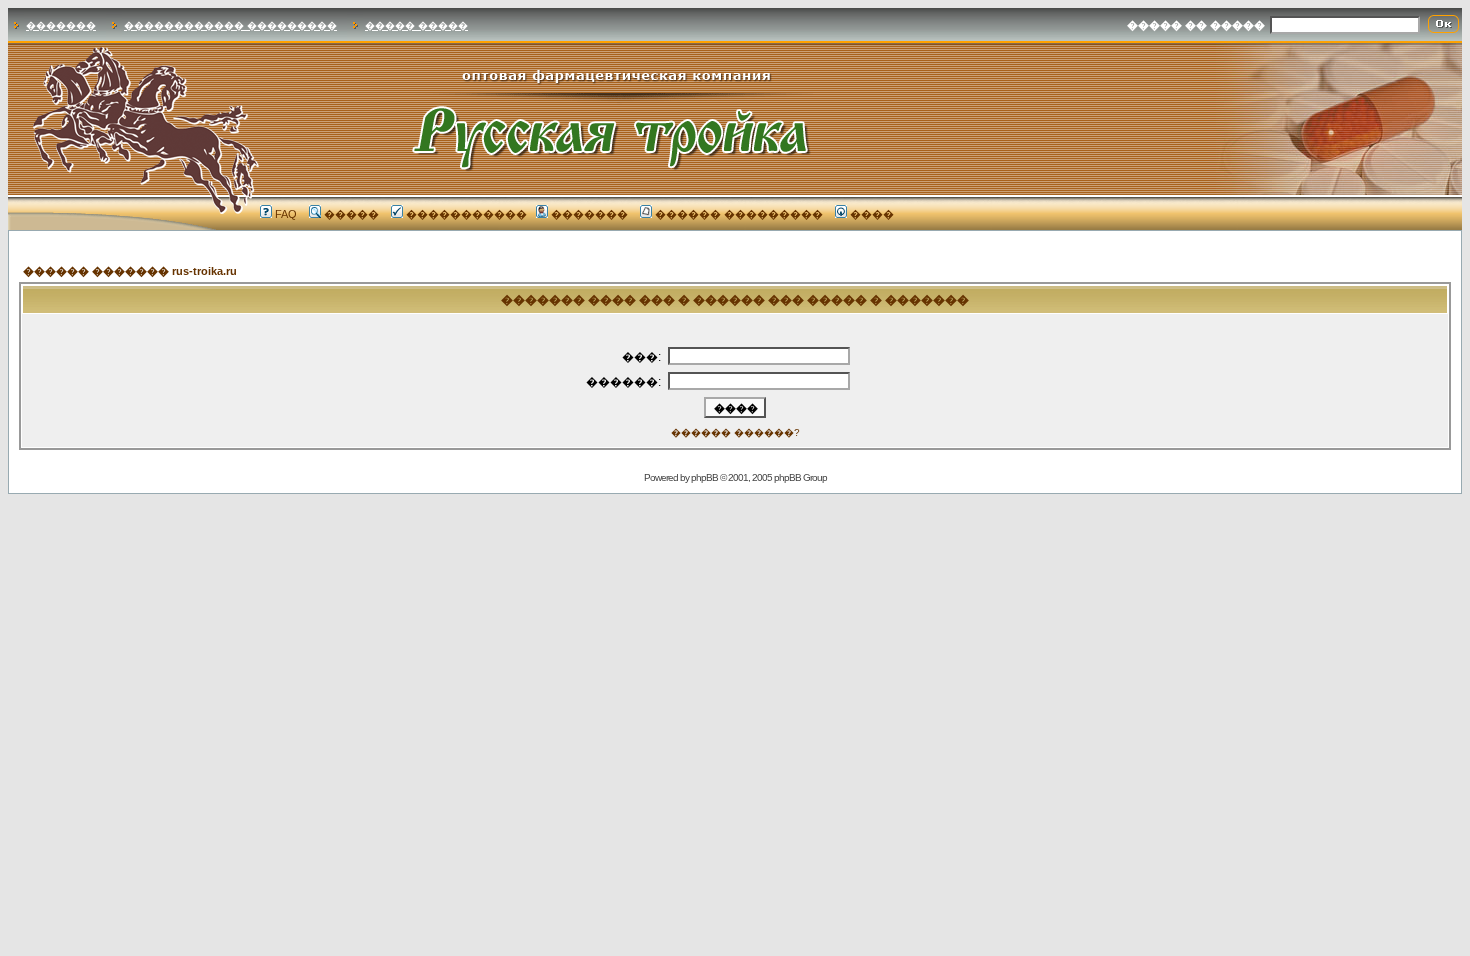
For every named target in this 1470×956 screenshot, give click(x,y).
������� (61, 25)
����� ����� (416, 25)
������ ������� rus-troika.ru (130, 271)
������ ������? (735, 432)
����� (351, 214)
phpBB (704, 477)
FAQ (286, 214)
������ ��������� (739, 214)
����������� (466, 214)
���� (872, 214)
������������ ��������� (230, 25)
